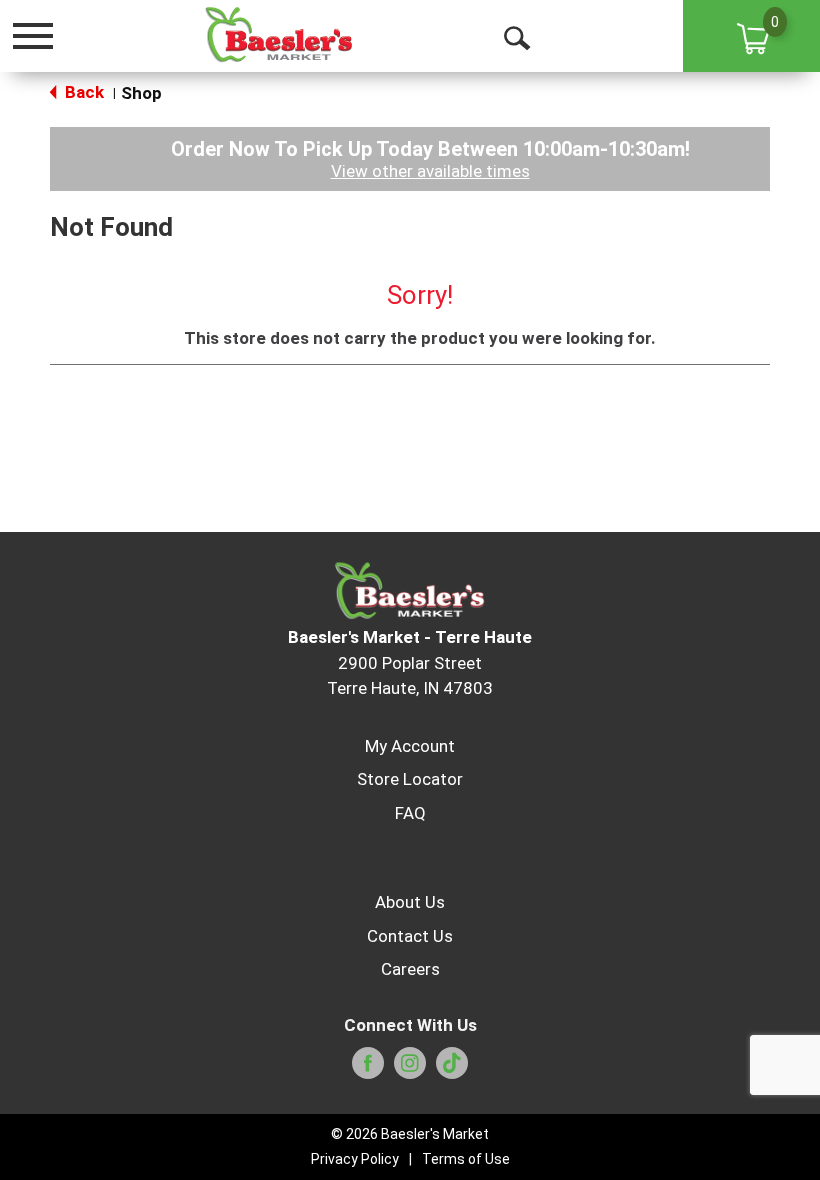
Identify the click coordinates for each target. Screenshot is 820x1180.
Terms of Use (466, 1159)
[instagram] (410, 1069)
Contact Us (410, 936)
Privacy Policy (355, 1159)
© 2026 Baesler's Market (410, 1134)
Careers (410, 969)
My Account (410, 746)
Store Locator (410, 779)
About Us (410, 902)
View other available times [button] (430, 171)
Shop (141, 93)
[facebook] (368, 1069)
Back (82, 92)
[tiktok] (452, 1069)
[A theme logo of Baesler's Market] (278, 35)
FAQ (410, 813)
